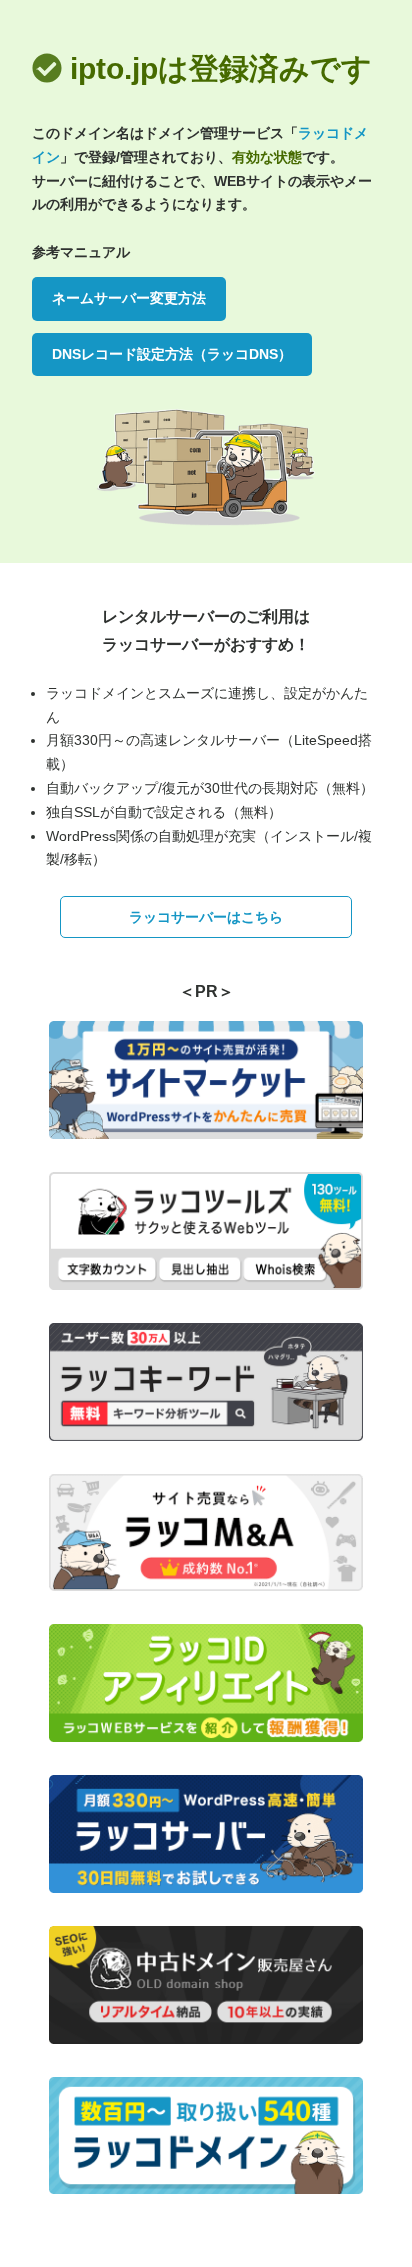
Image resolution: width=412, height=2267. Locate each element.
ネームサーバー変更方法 (129, 298)
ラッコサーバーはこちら (206, 917)
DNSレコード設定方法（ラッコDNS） (172, 354)
